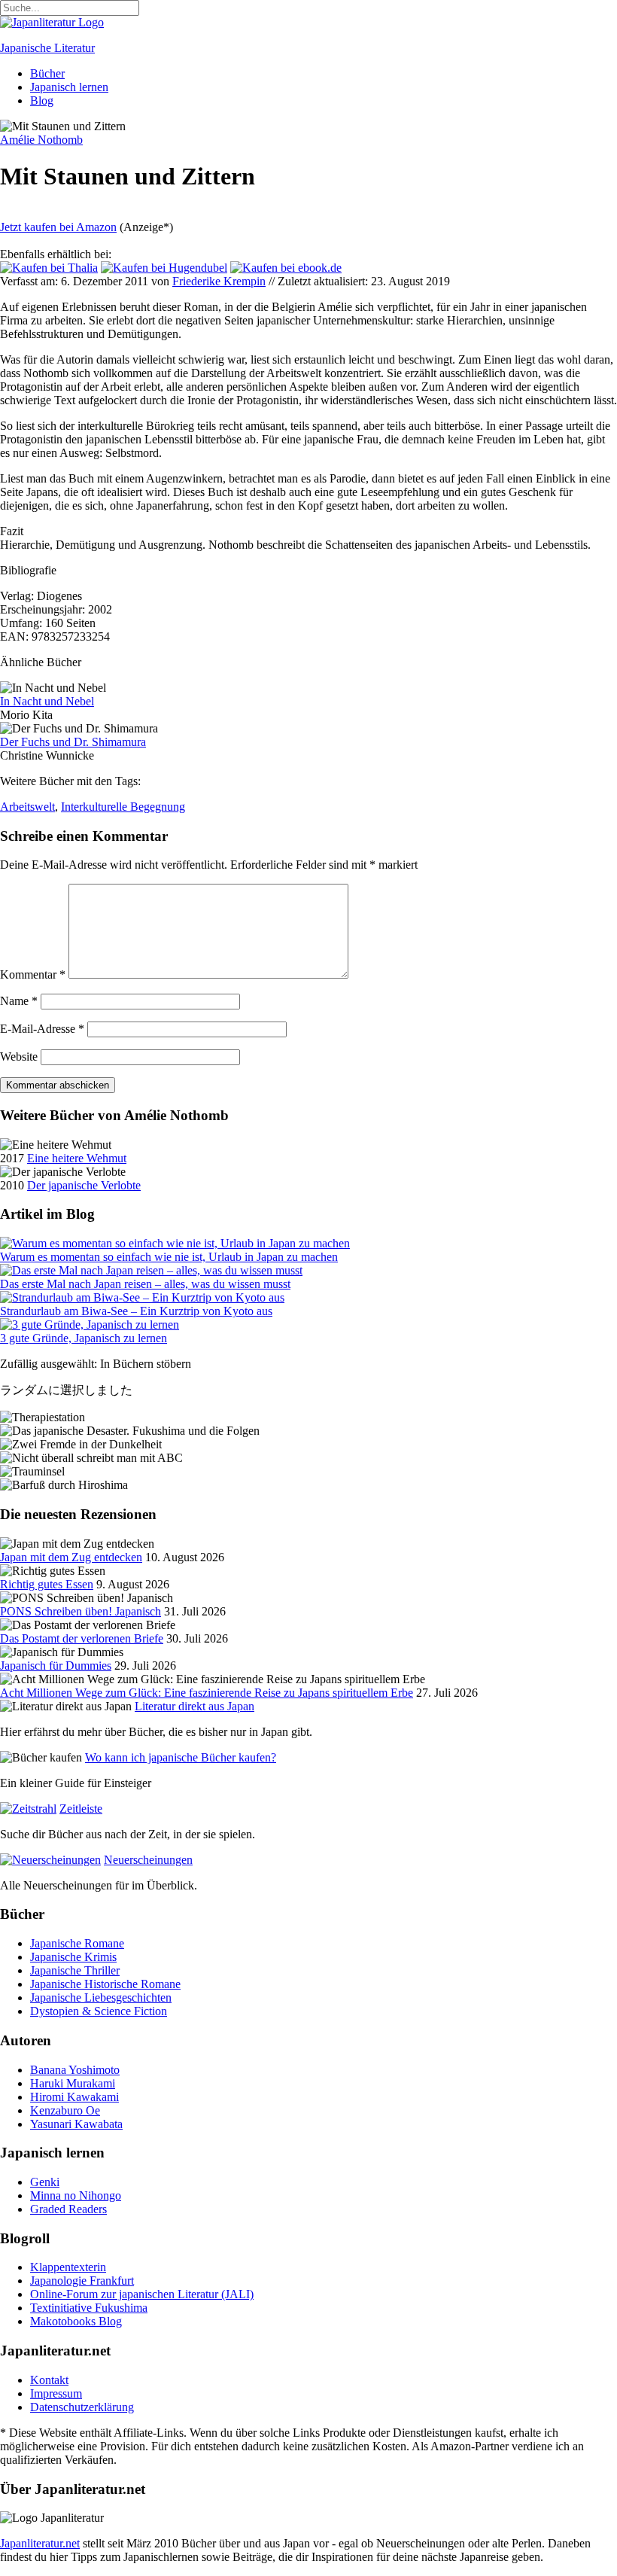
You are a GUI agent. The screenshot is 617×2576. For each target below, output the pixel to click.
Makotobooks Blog (76, 2321)
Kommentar (33, 974)
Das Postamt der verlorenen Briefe (82, 1638)
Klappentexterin (68, 2267)
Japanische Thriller (75, 1970)
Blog (42, 100)
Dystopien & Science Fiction (99, 2011)
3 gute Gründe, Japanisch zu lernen (84, 1338)
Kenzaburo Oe (65, 2110)
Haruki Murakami (73, 2083)
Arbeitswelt (27, 807)
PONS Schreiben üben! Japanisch (81, 1611)
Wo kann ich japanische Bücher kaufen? (181, 1757)
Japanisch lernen (69, 87)
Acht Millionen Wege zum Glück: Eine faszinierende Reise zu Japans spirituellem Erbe (207, 1693)
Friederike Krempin (219, 281)
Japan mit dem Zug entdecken (71, 1557)
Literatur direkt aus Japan (195, 1706)
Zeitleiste (81, 1809)
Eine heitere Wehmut (77, 1158)
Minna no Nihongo (76, 2195)
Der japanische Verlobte (84, 1185)
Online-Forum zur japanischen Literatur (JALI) (142, 2294)
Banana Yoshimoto (75, 2070)
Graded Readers (68, 2209)
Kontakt (49, 2380)
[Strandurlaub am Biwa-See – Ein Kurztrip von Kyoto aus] (142, 1297)
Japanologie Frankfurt (82, 2281)
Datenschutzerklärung (82, 2407)
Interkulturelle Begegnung (123, 807)
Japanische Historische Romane (105, 1984)
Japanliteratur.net (40, 2543)
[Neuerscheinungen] (50, 1860)
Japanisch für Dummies (56, 1666)
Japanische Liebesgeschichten (101, 1997)
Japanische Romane (77, 1943)
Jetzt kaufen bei (58, 227)
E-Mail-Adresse (42, 1029)
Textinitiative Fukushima (89, 2308)
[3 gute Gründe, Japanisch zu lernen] (90, 1325)
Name (19, 1001)
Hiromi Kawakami (74, 2097)
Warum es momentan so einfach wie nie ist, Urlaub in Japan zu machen (169, 1257)
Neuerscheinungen (148, 1860)
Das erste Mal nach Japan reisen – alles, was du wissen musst (145, 1284)
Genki (45, 2182)
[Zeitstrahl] (28, 1809)
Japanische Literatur (47, 48)
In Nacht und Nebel (47, 701)
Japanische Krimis (73, 1957)
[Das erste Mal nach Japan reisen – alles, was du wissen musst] (151, 1270)
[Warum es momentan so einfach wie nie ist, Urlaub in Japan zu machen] (175, 1243)
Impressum (56, 2393)
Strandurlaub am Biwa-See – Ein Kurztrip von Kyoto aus (136, 1311)
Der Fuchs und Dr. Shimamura (73, 742)
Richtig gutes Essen (47, 1584)
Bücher (47, 73)
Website (19, 1057)
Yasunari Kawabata (76, 2124)
